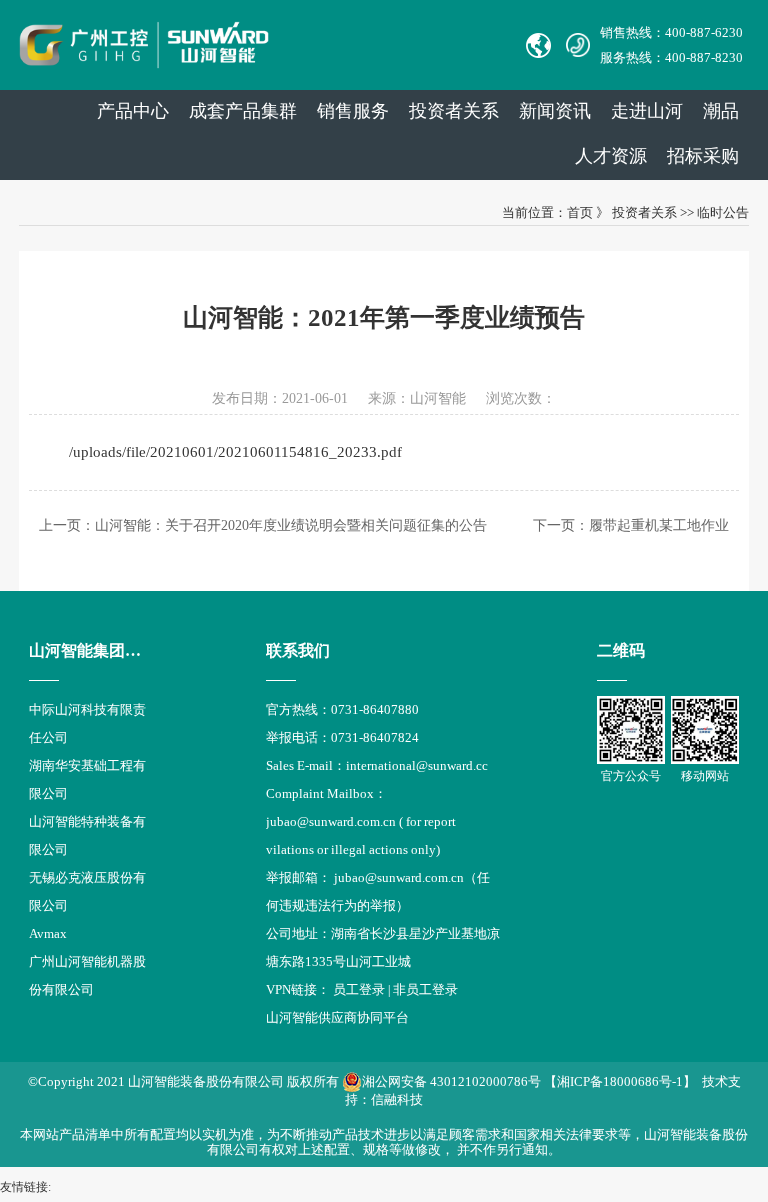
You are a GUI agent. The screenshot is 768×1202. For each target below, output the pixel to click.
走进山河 (647, 111)
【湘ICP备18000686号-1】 (620, 1081)
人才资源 (611, 156)
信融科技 (397, 1099)
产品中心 (133, 111)
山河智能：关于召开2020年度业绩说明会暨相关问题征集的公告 (291, 525)
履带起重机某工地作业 (659, 525)
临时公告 (723, 212)
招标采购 (703, 156)
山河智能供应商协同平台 (337, 1017)
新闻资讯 (555, 111)
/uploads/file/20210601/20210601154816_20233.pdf (235, 452)
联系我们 (298, 650)
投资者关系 (454, 111)
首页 (580, 212)
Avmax (48, 933)
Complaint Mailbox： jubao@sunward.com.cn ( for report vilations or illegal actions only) (361, 821)
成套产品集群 (243, 111)
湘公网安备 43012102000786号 (451, 1081)
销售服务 (353, 111)
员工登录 (359, 989)
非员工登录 (425, 989)
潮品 (721, 111)
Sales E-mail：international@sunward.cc (377, 765)
